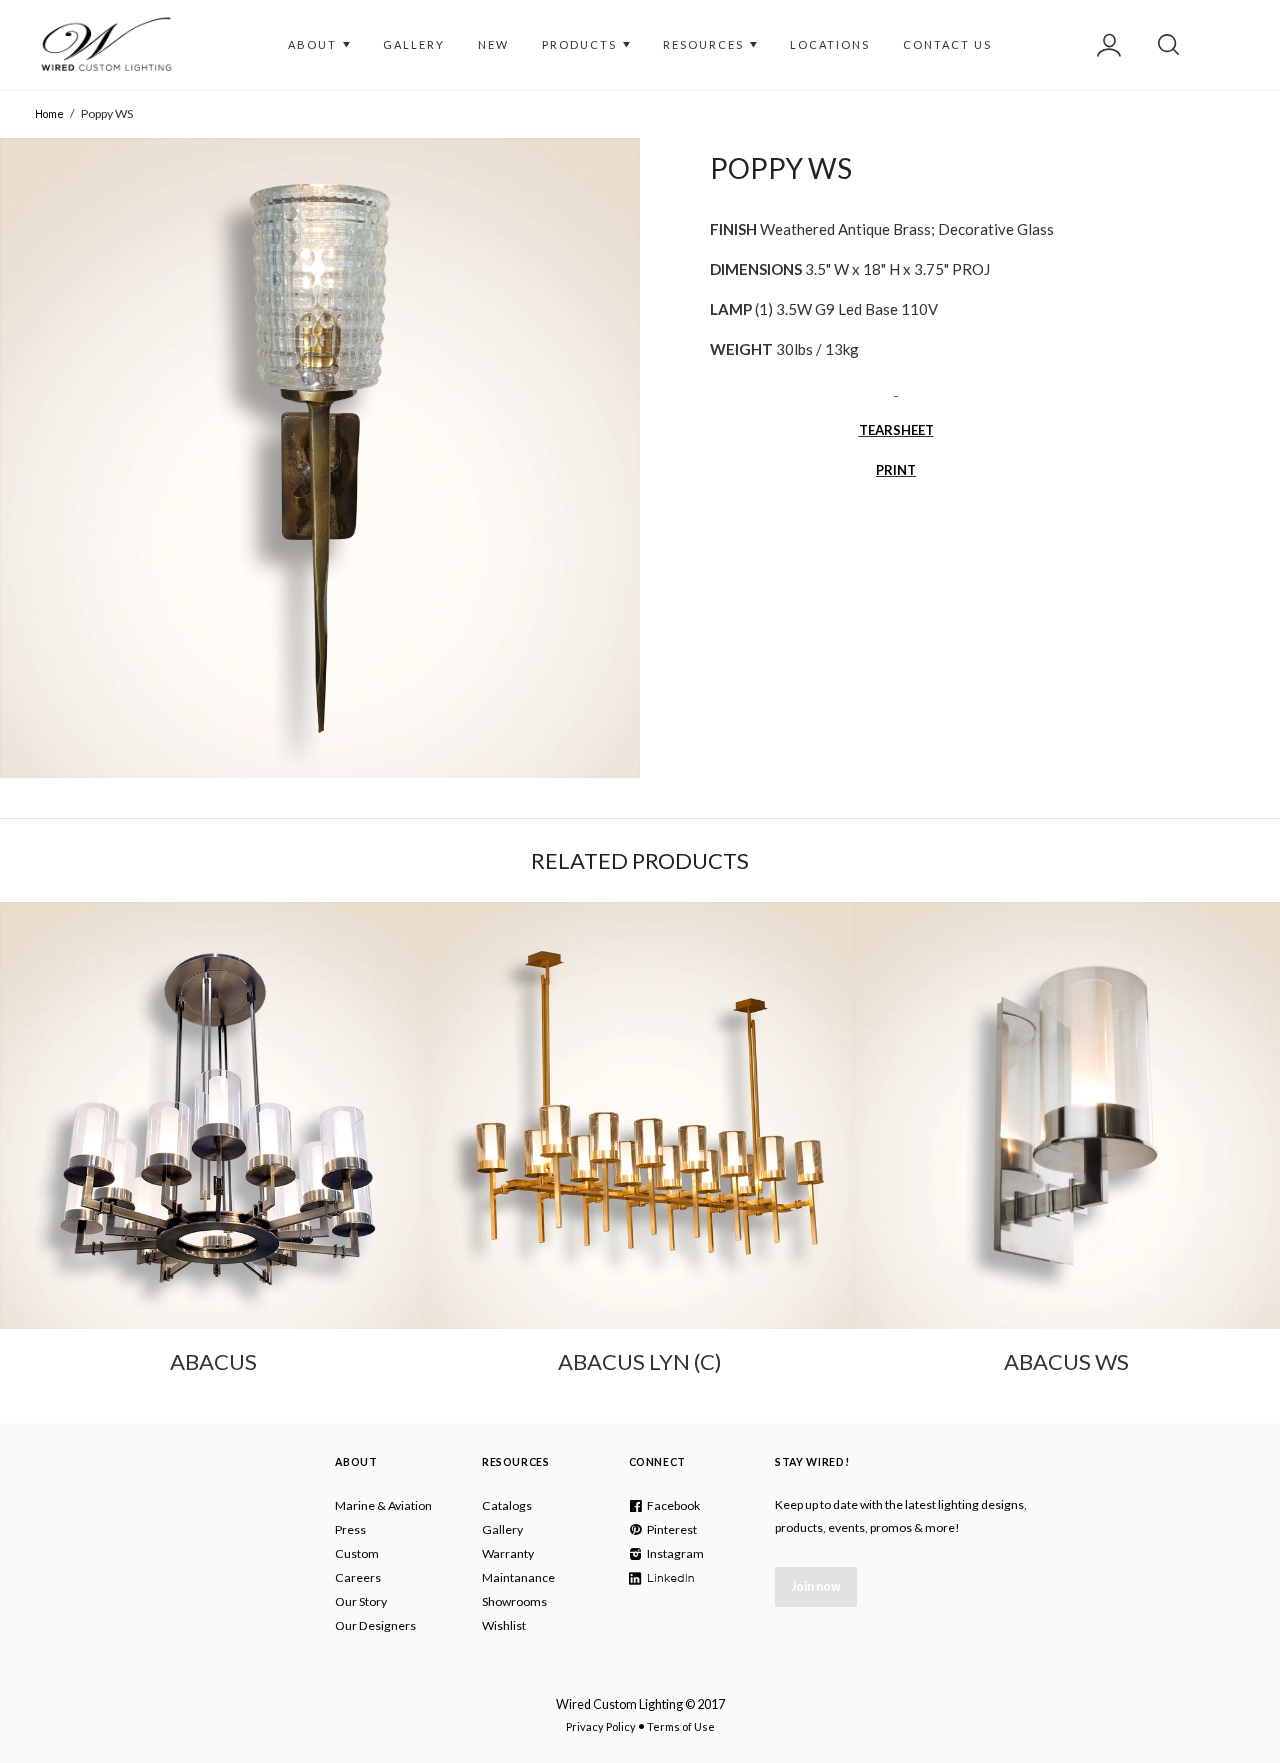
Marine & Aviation (383, 1505)
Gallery (502, 1529)
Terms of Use (681, 1726)
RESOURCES (705, 44)
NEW (493, 44)
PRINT (896, 470)
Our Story (361, 1601)
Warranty (508, 1553)
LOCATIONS (830, 44)
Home (49, 113)
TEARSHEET (896, 430)
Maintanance (518, 1577)
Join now (816, 1586)
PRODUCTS (581, 44)
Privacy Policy (601, 1726)
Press (350, 1529)
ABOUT (314, 44)
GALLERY (414, 44)
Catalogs (507, 1505)
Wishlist (504, 1625)
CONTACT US (947, 44)
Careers (358, 1577)
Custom (357, 1553)
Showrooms (514, 1601)
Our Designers (375, 1625)
